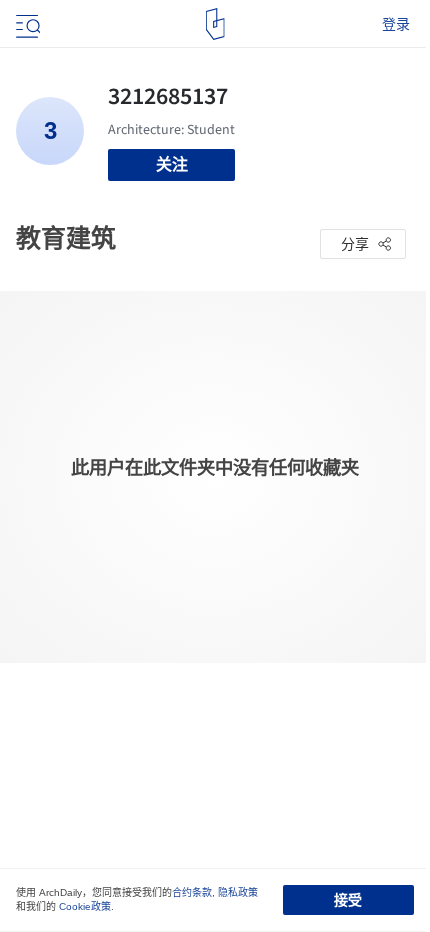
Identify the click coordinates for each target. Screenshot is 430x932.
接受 (348, 900)
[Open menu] (26, 24)
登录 (396, 24)
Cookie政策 (85, 906)
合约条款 (192, 892)
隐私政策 (238, 892)
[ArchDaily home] (215, 24)
